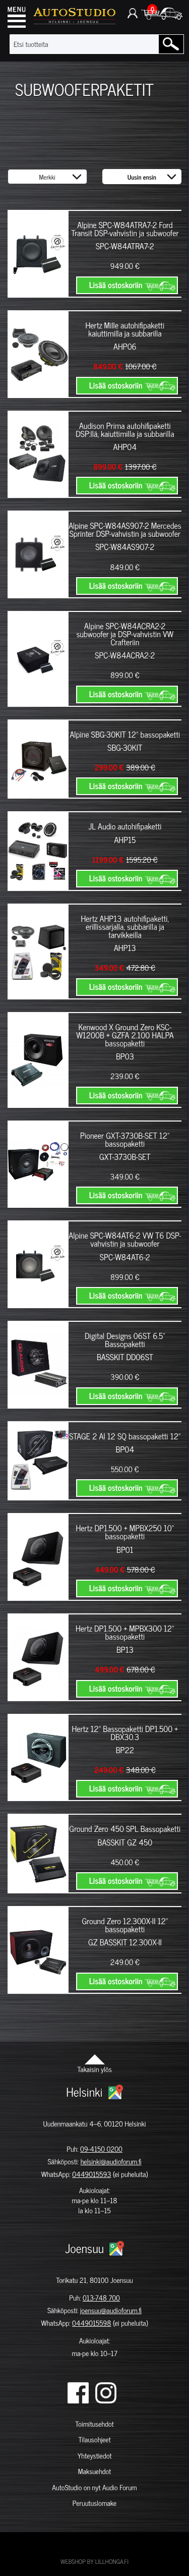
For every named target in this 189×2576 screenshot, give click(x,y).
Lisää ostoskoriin (116, 285)
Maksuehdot (94, 2471)
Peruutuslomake (94, 2503)
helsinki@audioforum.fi (111, 2162)
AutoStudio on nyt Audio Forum (94, 2487)
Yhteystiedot (95, 2456)
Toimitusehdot (94, 2424)
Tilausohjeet (94, 2440)
